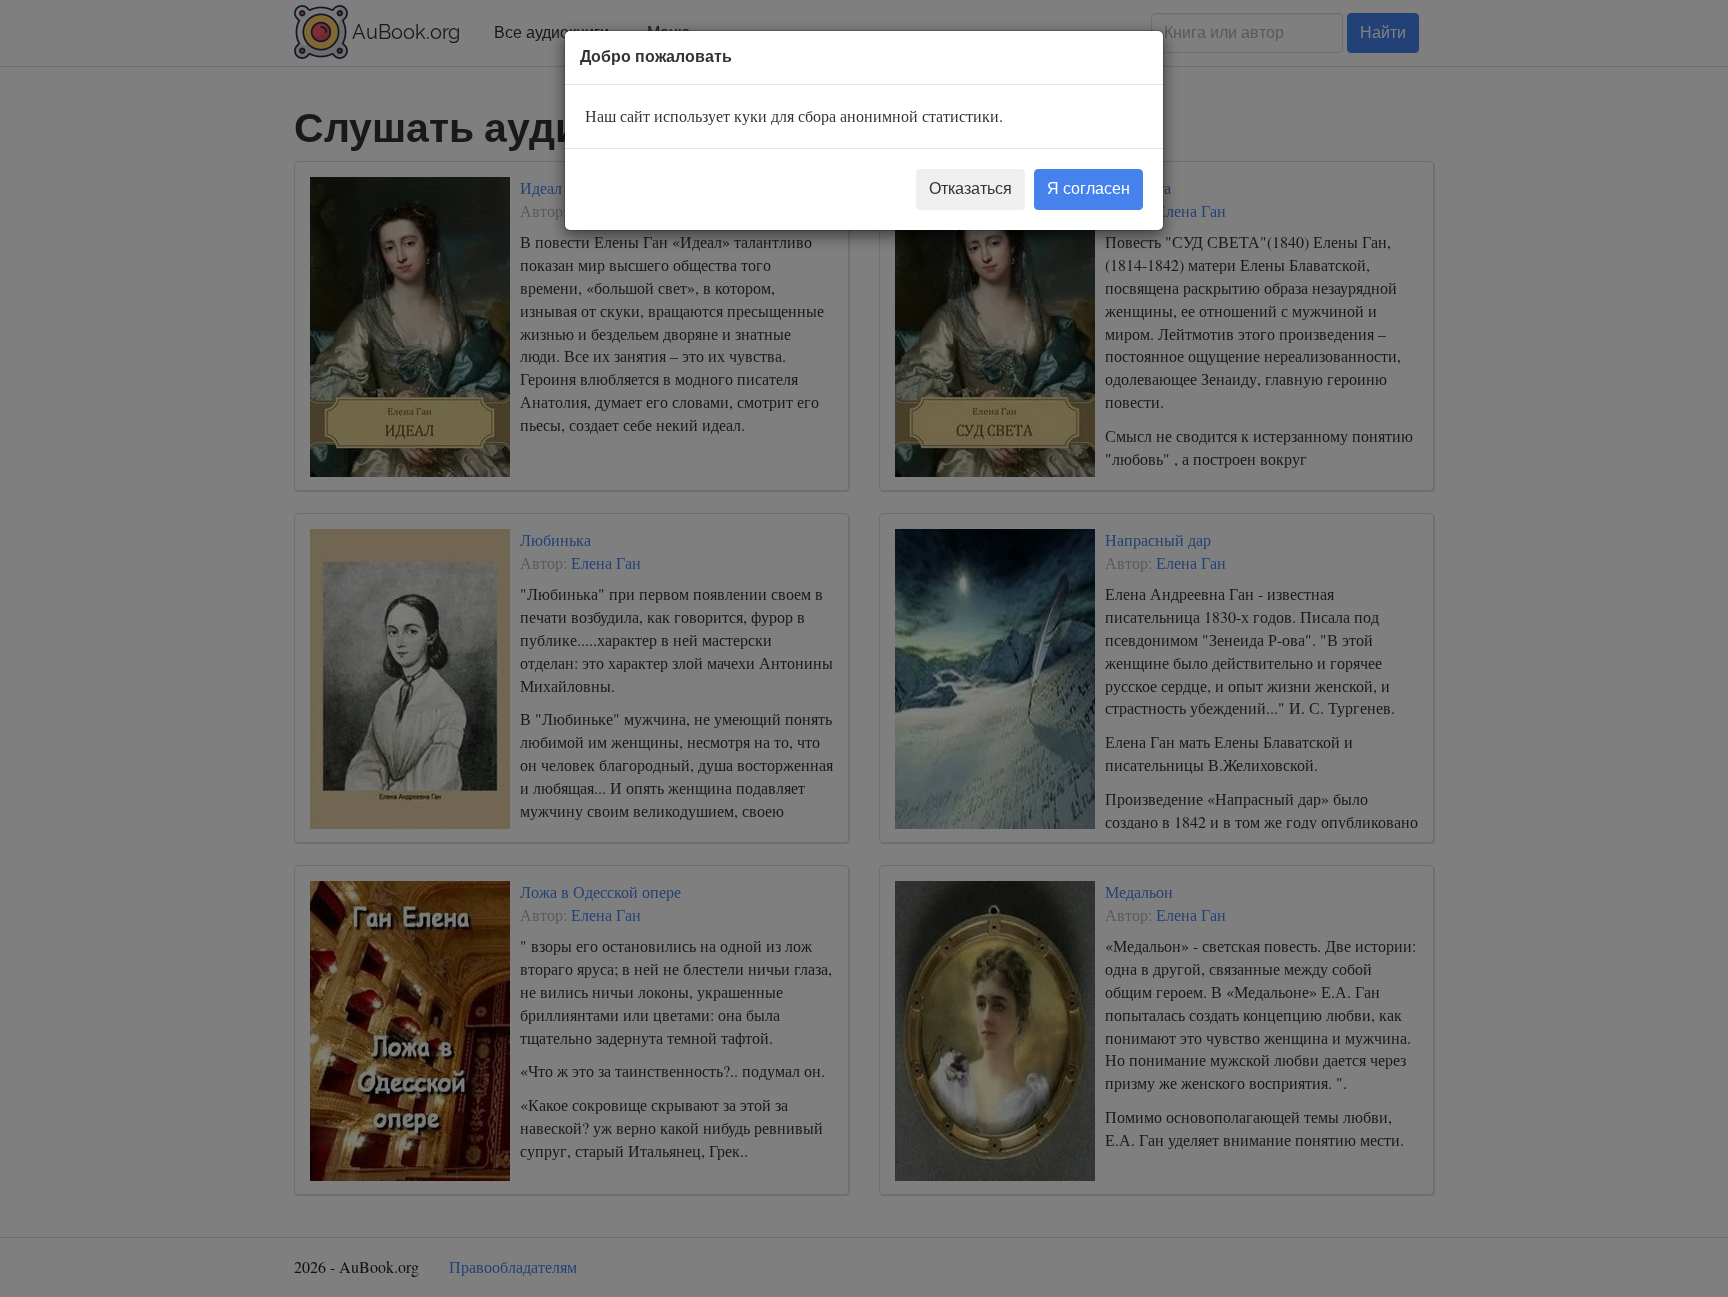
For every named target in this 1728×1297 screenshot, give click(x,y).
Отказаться (970, 188)
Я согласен (1088, 188)
